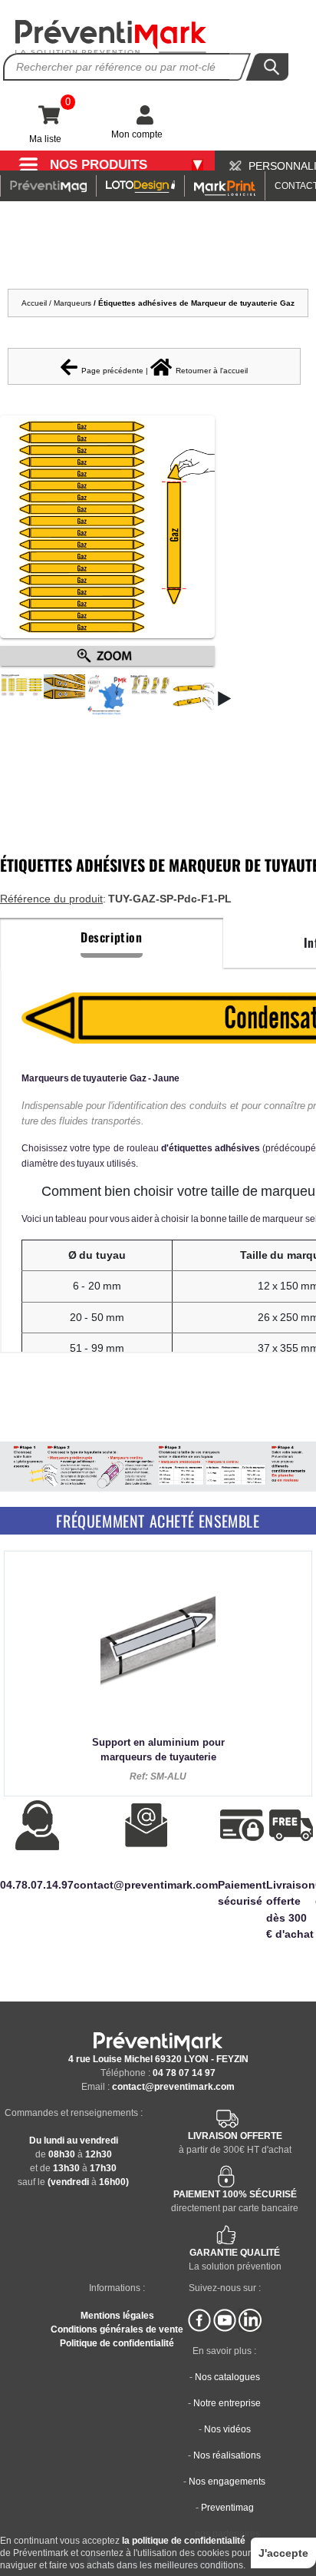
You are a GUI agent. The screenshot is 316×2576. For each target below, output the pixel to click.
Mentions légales (117, 2316)
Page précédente (112, 371)
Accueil (34, 303)
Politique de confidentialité (117, 2343)
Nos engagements (227, 2482)
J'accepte (283, 2553)
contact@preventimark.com (173, 2087)
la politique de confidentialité (184, 2541)
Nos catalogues (227, 2377)
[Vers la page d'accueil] (111, 37)
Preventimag (227, 2508)
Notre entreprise (227, 2403)
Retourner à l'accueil (212, 371)
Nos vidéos (227, 2429)
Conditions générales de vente (117, 2329)
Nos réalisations (227, 2455)
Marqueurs (74, 303)
